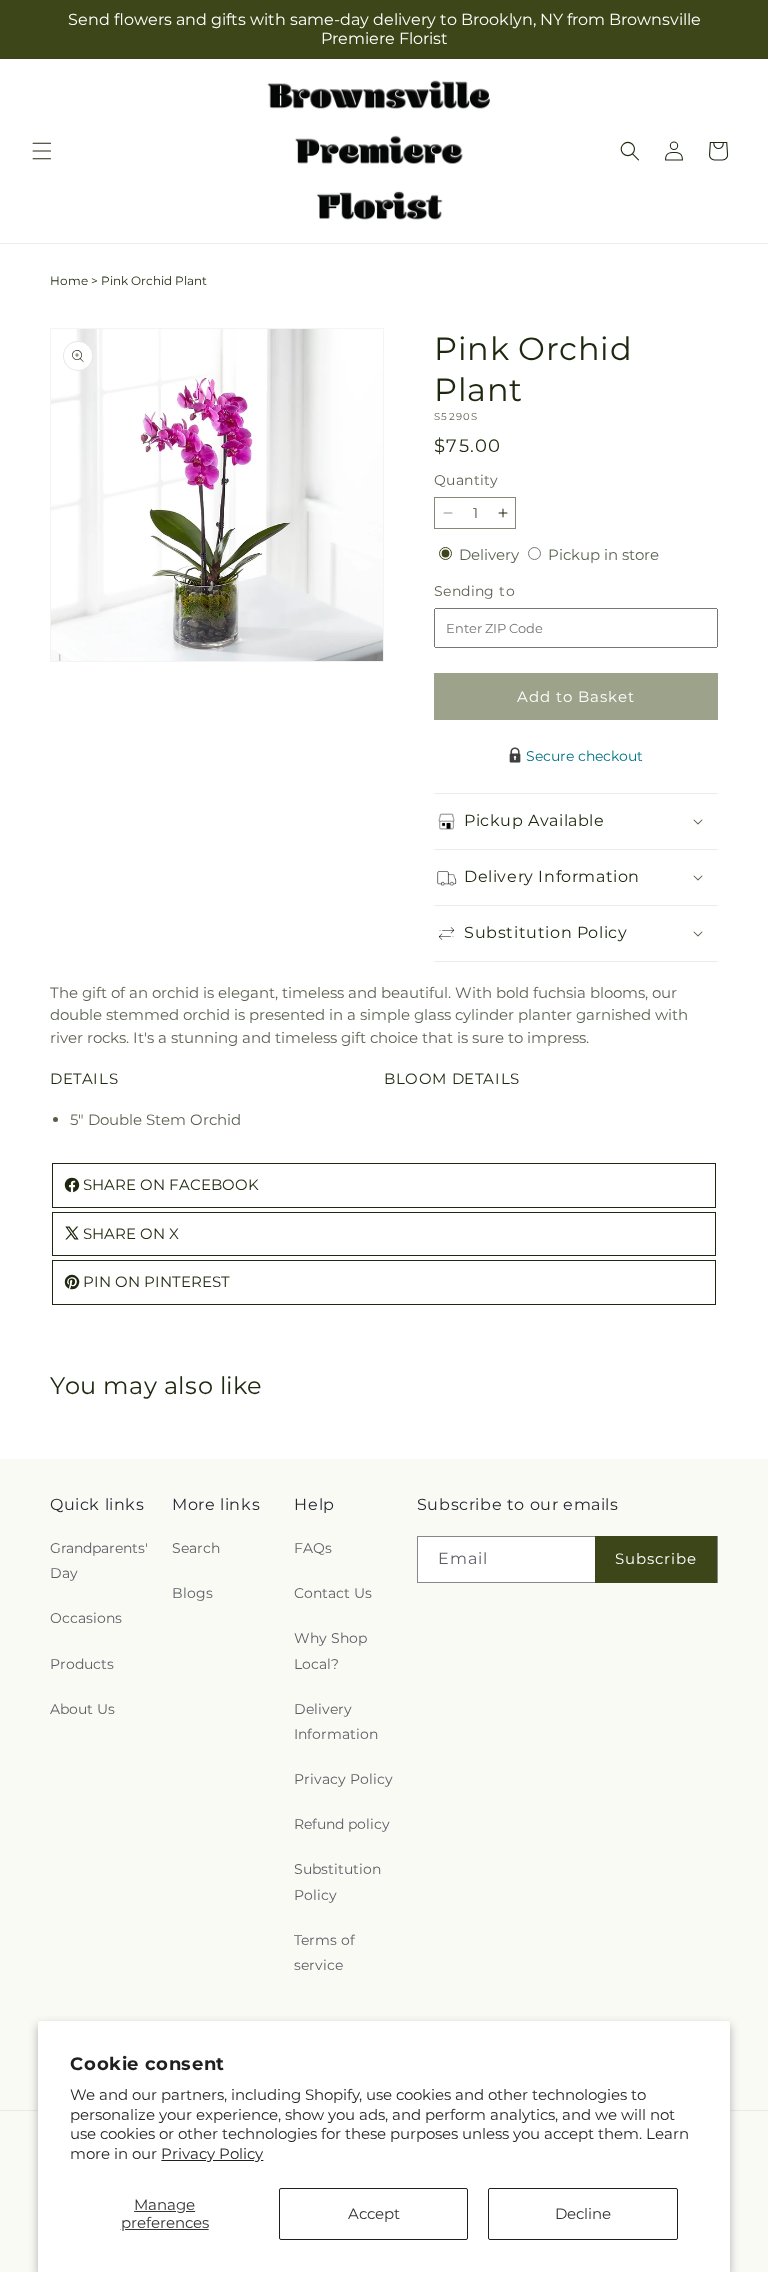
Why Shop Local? (330, 1650)
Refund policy (342, 1824)
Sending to (504, 591)
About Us (82, 1709)
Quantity (466, 480)
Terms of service (324, 1952)
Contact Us (333, 1593)
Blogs (192, 1593)
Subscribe (656, 1558)
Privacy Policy (212, 2153)
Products (82, 1664)
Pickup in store (603, 554)
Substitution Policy (337, 1881)
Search (196, 1548)
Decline (583, 2213)
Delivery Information (336, 1721)
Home (69, 280)
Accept (374, 2213)
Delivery (491, 554)
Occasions (86, 1618)
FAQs (313, 1548)
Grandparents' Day (99, 1560)
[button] (42, 151)
